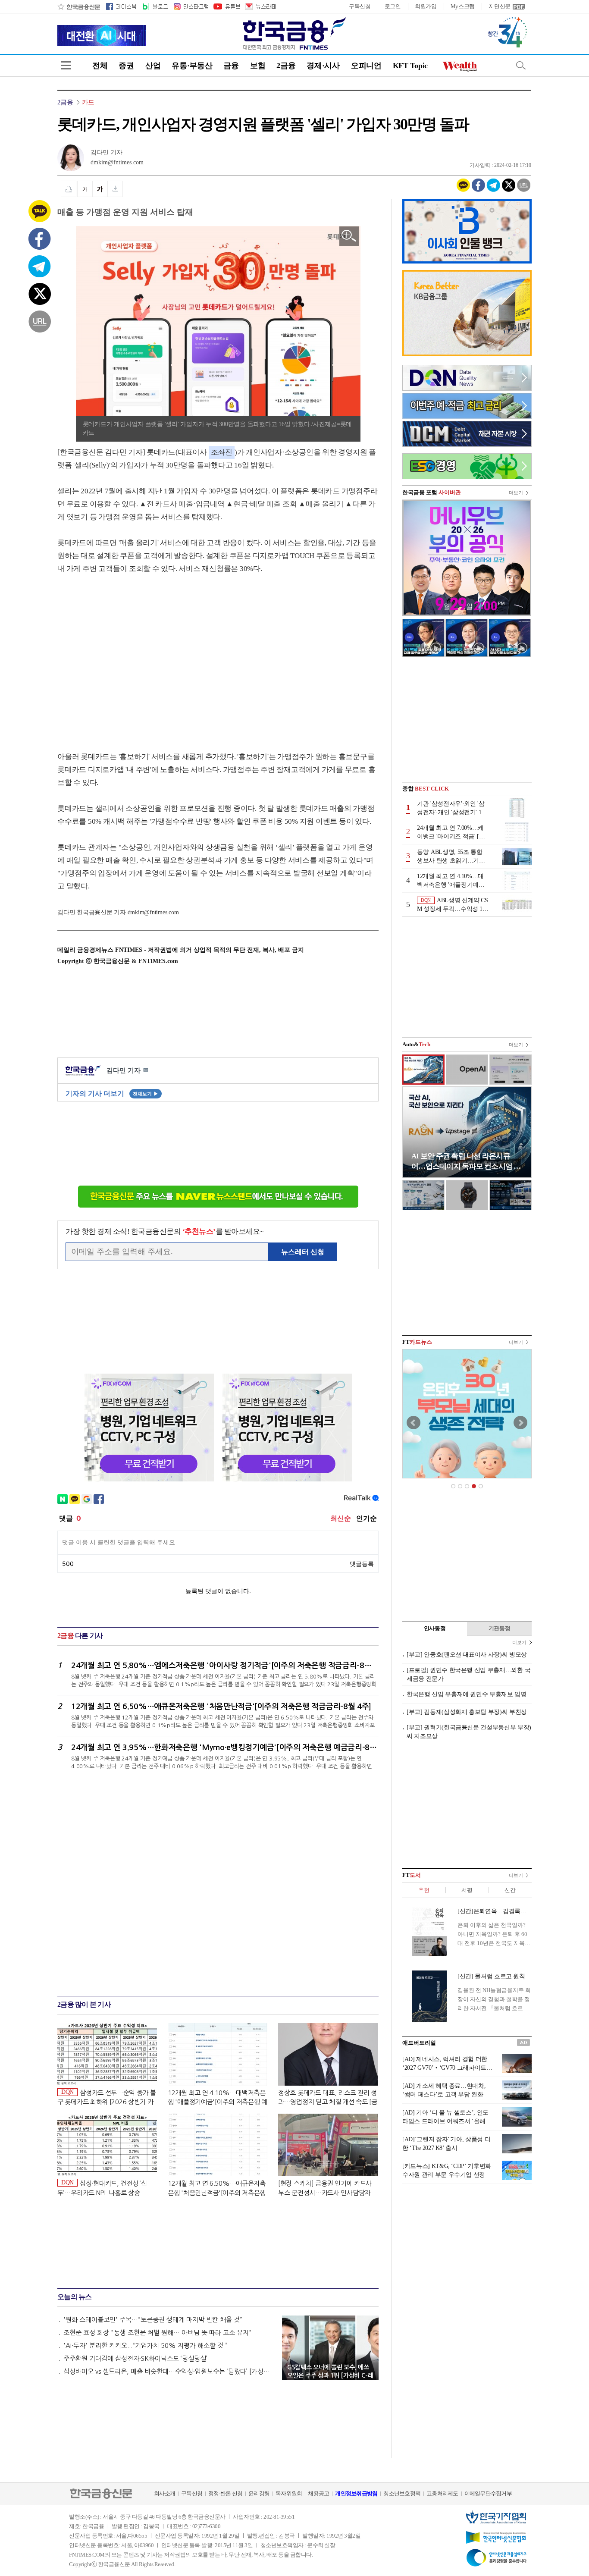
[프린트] (69, 189)
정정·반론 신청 (225, 2493)
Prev (414, 1423)
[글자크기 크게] (100, 189)
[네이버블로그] (155, 6)
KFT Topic (410, 66)
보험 (258, 66)
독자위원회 (289, 2493)
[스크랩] (115, 189)
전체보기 (146, 1094)
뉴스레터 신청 (303, 1252)
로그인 (393, 6)
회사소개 (164, 2493)
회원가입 (426, 6)
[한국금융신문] (79, 6)
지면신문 (500, 6)
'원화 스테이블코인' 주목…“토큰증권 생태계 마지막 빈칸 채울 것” (153, 2320)
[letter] (260, 6)
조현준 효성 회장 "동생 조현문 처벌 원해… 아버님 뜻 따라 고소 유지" (158, 2333)
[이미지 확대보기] (349, 236)
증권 (126, 66)
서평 (467, 1890)
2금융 (286, 66)
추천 (424, 1890)
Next (520, 1423)
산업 (153, 66)
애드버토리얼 (419, 2043)
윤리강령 (259, 2493)
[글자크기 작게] (85, 189)
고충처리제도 (442, 2493)
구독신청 (360, 6)
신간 (510, 1890)
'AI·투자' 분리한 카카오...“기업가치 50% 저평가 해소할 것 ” (146, 2345)
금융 (231, 66)
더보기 (516, 493)
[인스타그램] (191, 6)
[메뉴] (66, 65)
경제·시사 (323, 66)
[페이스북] (121, 6)
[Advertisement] (130, 654)
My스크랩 (463, 6)
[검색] (521, 65)
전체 (100, 66)
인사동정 (435, 1628)
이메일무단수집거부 (488, 2493)
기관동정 (500, 1628)
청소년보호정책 (402, 2493)
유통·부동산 (192, 66)
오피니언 (366, 66)
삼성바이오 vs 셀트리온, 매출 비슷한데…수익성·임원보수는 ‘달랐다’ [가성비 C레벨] (169, 2371)
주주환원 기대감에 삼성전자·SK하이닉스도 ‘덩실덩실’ (135, 2358)
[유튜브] (226, 6)
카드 (88, 102)
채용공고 (318, 2493)
